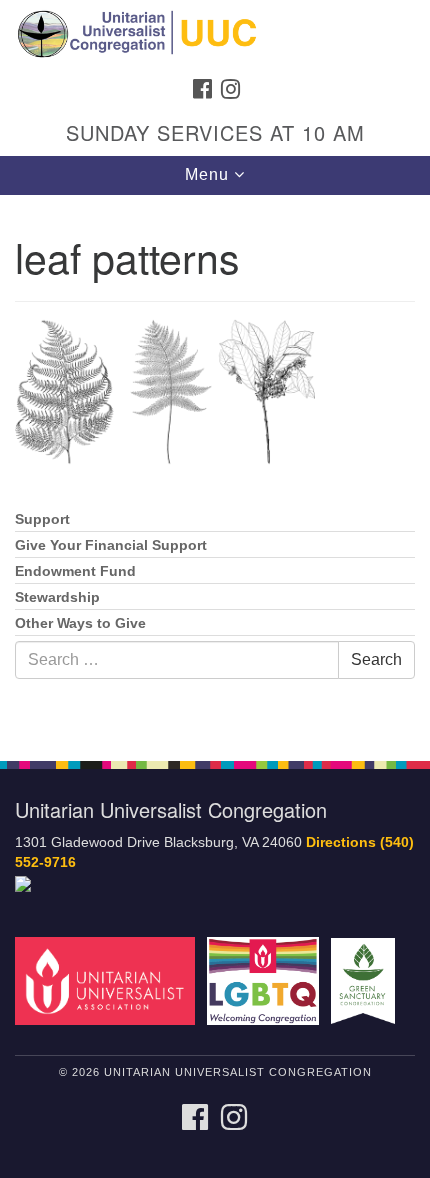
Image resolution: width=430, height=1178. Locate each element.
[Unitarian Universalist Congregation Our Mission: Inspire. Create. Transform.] (215, 34)
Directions (341, 842)
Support (42, 519)
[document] (215, 467)
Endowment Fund (75, 571)
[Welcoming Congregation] (267, 980)
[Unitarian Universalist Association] (109, 980)
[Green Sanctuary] (367, 980)
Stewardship (57, 597)
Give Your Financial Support (111, 545)
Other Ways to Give (80, 623)
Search (376, 659)
